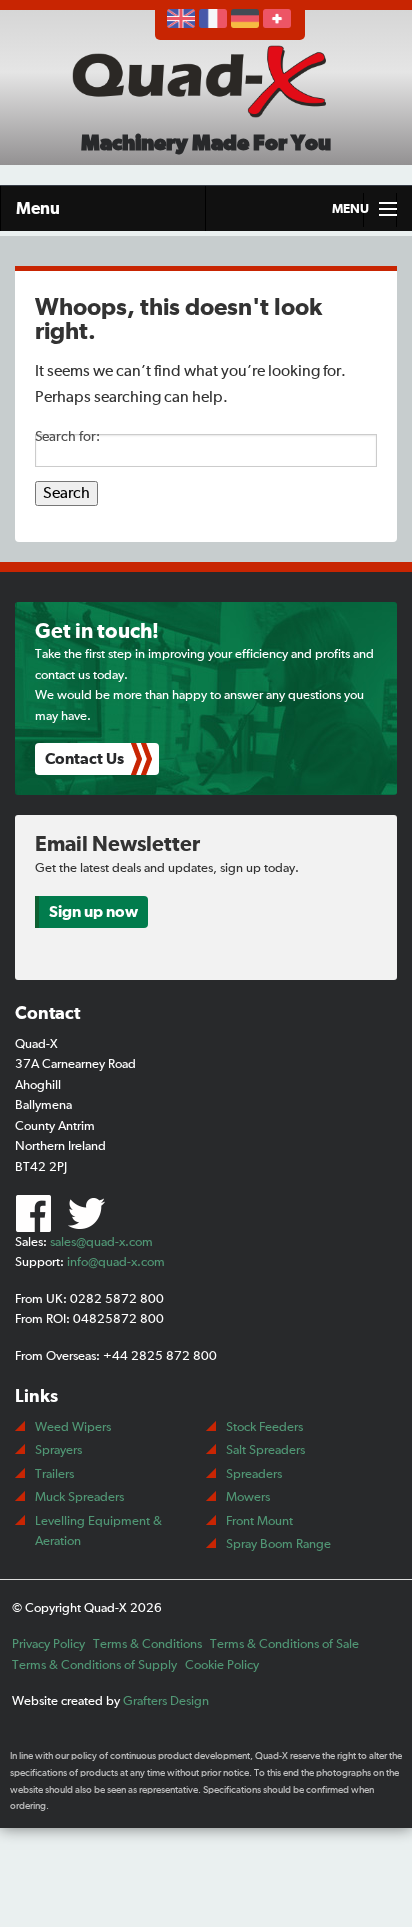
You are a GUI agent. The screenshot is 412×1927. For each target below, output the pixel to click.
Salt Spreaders (265, 1450)
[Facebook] (39, 1212)
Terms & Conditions (147, 1644)
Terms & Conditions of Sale (284, 1644)
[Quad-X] (205, 80)
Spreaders (254, 1474)
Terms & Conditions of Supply (94, 1665)
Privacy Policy (48, 1644)
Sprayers (58, 1450)
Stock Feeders (264, 1427)
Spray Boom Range (278, 1544)
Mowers (248, 1497)
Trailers (54, 1474)
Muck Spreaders (79, 1497)
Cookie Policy (222, 1665)
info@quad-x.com (116, 1262)
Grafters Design (166, 1701)
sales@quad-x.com (101, 1242)
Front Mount (259, 1521)
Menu (38, 208)
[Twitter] (90, 1212)
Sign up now (93, 912)
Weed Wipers (73, 1427)
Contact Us (84, 759)
